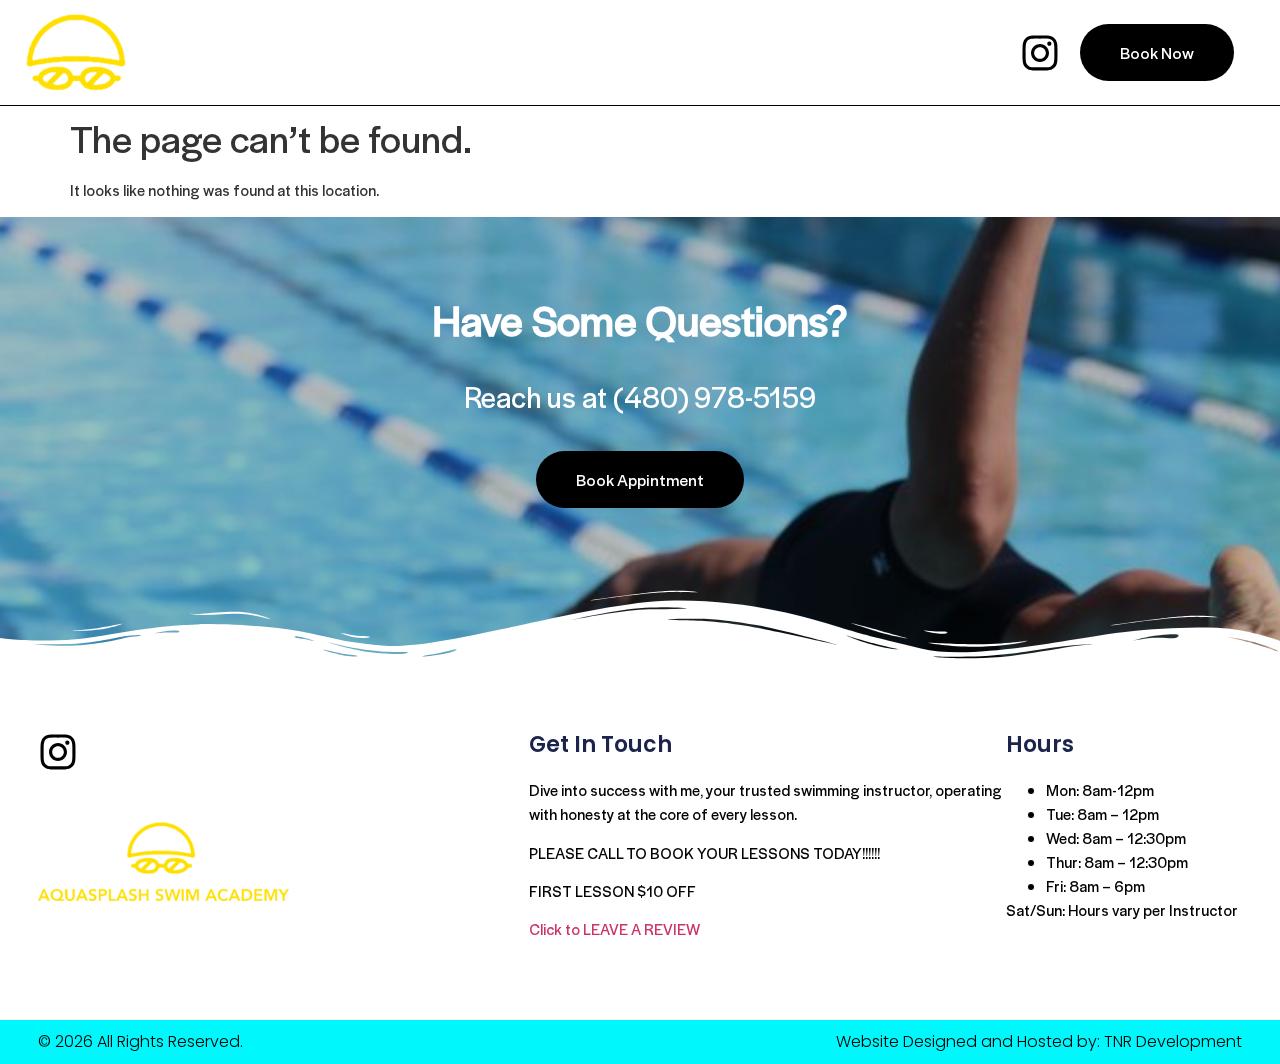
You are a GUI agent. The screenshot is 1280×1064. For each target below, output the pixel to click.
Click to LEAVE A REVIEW (614, 928)
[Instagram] (1040, 53)
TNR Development (1173, 1041)
